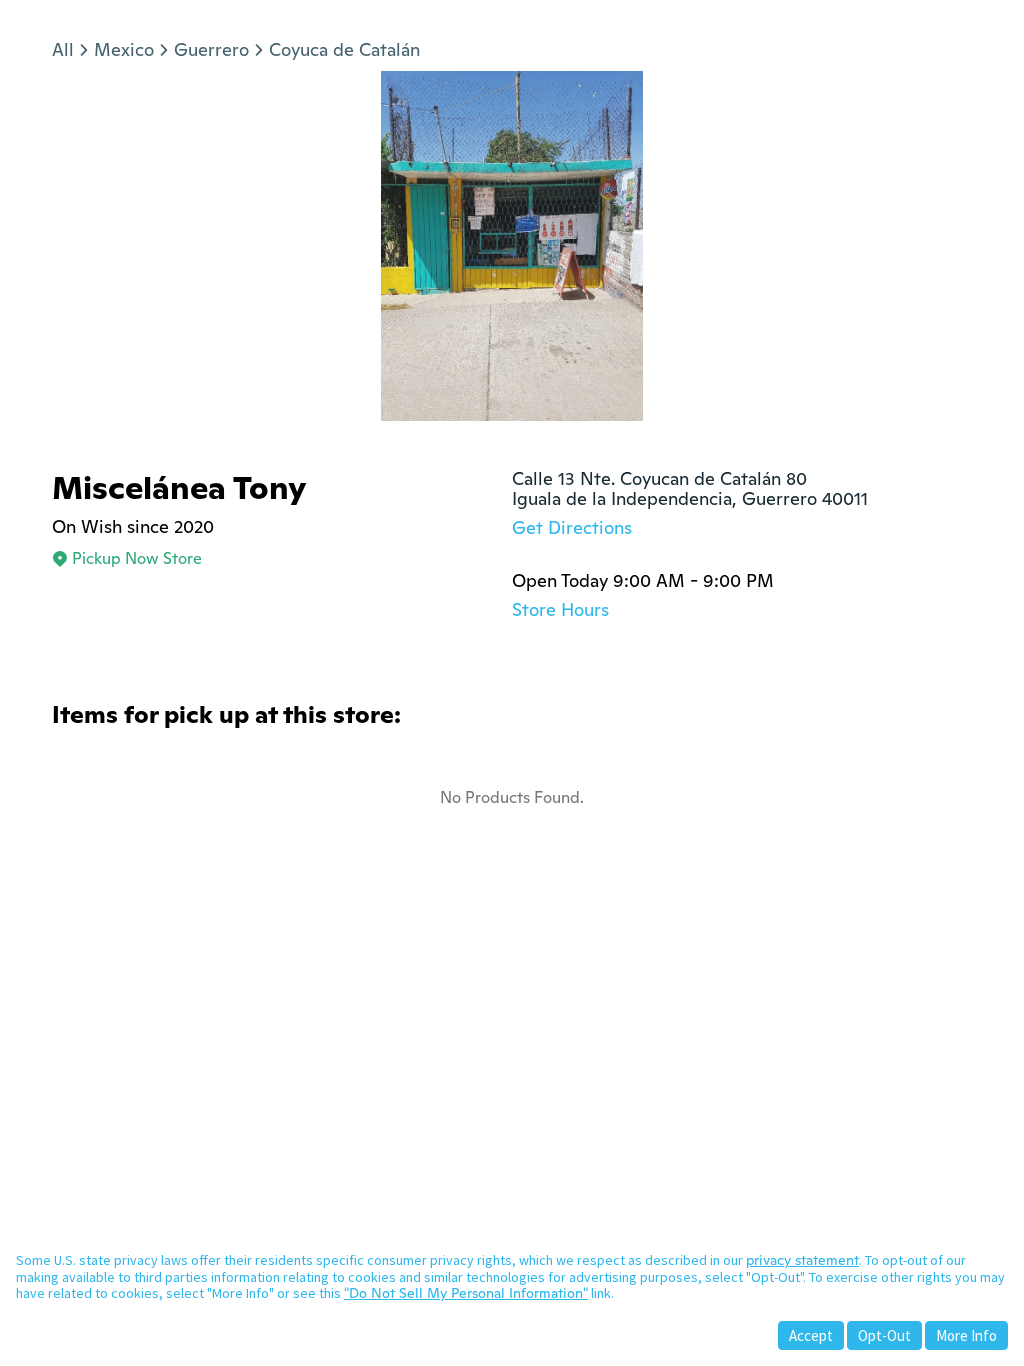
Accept (811, 1335)
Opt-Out (884, 1335)
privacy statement (802, 1260)
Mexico (124, 49)
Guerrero (211, 49)
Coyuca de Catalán (344, 49)
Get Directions (572, 527)
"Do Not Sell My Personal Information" (466, 1293)
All (63, 49)
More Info (966, 1335)
